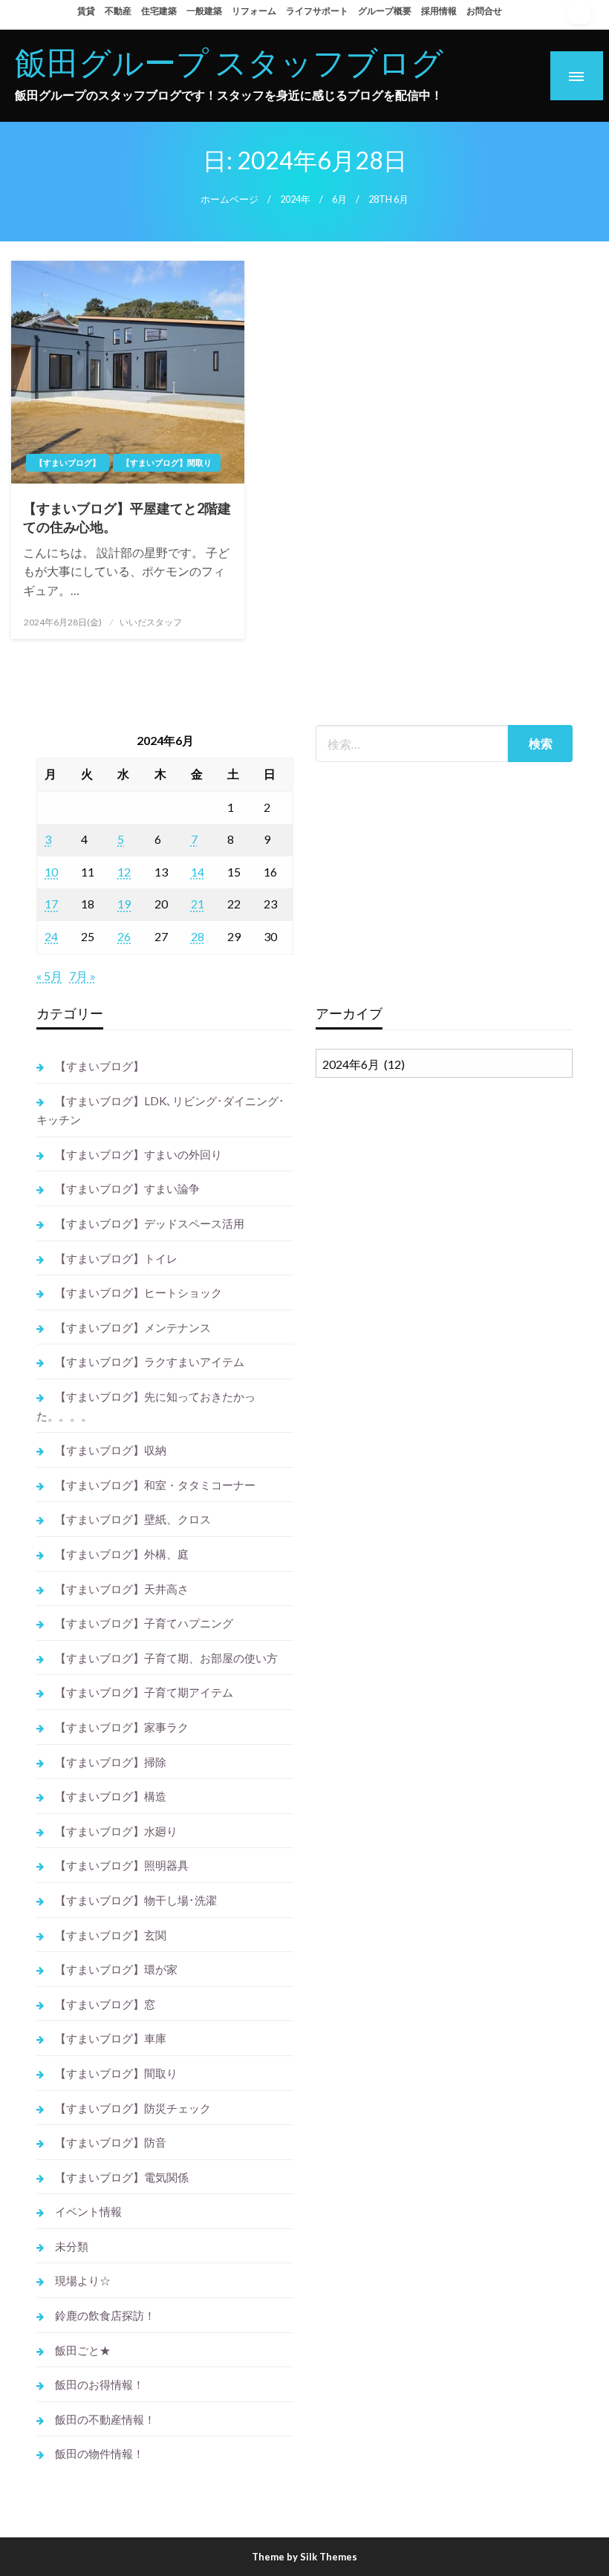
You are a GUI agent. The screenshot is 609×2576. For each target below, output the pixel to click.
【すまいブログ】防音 (111, 2142)
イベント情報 (88, 2211)
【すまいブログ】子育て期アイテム (144, 1692)
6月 (339, 199)
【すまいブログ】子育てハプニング (144, 1623)
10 (51, 872)
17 (51, 904)
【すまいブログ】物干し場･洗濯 (136, 1900)
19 (124, 904)
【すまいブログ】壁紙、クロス (133, 1519)
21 (198, 904)
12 (124, 872)
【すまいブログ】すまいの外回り (139, 1154)
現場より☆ (83, 2280)
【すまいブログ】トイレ (116, 1258)
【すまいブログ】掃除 (111, 1762)
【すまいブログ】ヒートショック (139, 1292)
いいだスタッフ (151, 622)
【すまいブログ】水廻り (116, 1831)
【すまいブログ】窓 (105, 2004)
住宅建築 (159, 11)
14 (198, 872)
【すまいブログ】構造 (111, 1796)
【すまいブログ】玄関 (111, 1935)
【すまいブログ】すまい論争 (127, 1188)
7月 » (82, 976)
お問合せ (484, 11)
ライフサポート (317, 11)
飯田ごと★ (83, 2350)
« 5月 (49, 976)
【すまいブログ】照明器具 (122, 1865)
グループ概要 (385, 11)
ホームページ (229, 199)
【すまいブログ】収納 (111, 1450)
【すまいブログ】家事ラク (122, 1727)
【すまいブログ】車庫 (111, 2038)
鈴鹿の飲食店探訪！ (105, 2315)
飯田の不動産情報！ (105, 2419)
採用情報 (439, 11)
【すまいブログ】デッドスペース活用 (150, 1223)
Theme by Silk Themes (304, 2557)
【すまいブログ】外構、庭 (122, 1554)
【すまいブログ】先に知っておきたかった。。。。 (146, 1406)
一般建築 (204, 11)
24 (51, 936)
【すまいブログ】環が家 (116, 1969)
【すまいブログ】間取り (167, 462)
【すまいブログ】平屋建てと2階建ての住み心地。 (127, 517)
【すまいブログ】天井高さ (122, 1589)
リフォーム (254, 11)
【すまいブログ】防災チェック (133, 2108)
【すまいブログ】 (68, 462)
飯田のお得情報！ (100, 2384)
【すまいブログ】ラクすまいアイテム (150, 1362)
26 (124, 936)
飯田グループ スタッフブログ (229, 62)
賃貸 (86, 11)
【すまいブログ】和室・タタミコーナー (155, 1485)
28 (198, 936)
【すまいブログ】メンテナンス (133, 1327)
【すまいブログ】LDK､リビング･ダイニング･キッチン (160, 1110)
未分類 (72, 2246)
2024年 (295, 199)
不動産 (118, 11)
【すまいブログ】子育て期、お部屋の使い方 (166, 1658)
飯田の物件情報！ (100, 2453)
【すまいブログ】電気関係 (122, 2177)
